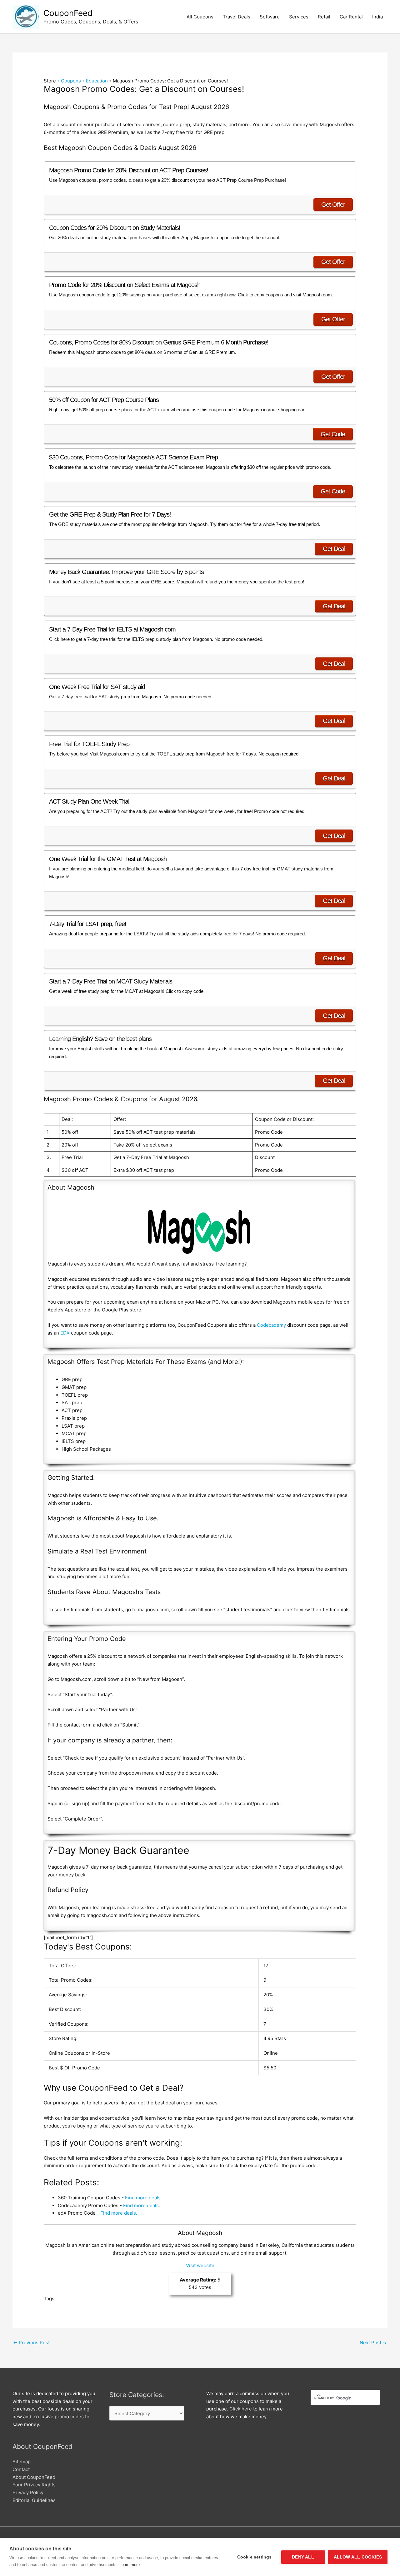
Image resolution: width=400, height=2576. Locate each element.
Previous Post (31, 2343)
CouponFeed (68, 13)
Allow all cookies (358, 2557)
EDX (65, 1333)
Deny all (303, 2557)
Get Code (333, 434)
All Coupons (200, 17)
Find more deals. (143, 2198)
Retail (324, 17)
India (377, 17)
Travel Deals (237, 17)
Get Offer (333, 205)
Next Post (373, 2343)
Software (270, 17)
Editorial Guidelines (34, 2500)
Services (299, 17)
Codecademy (271, 1325)
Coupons (71, 81)
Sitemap (22, 2462)
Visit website (200, 2265)
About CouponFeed (34, 2477)
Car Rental (351, 17)
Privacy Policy (28, 2492)
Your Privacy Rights (34, 2485)
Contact (21, 2469)
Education (97, 81)
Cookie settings (255, 2557)
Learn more (130, 2565)
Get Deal (334, 549)
